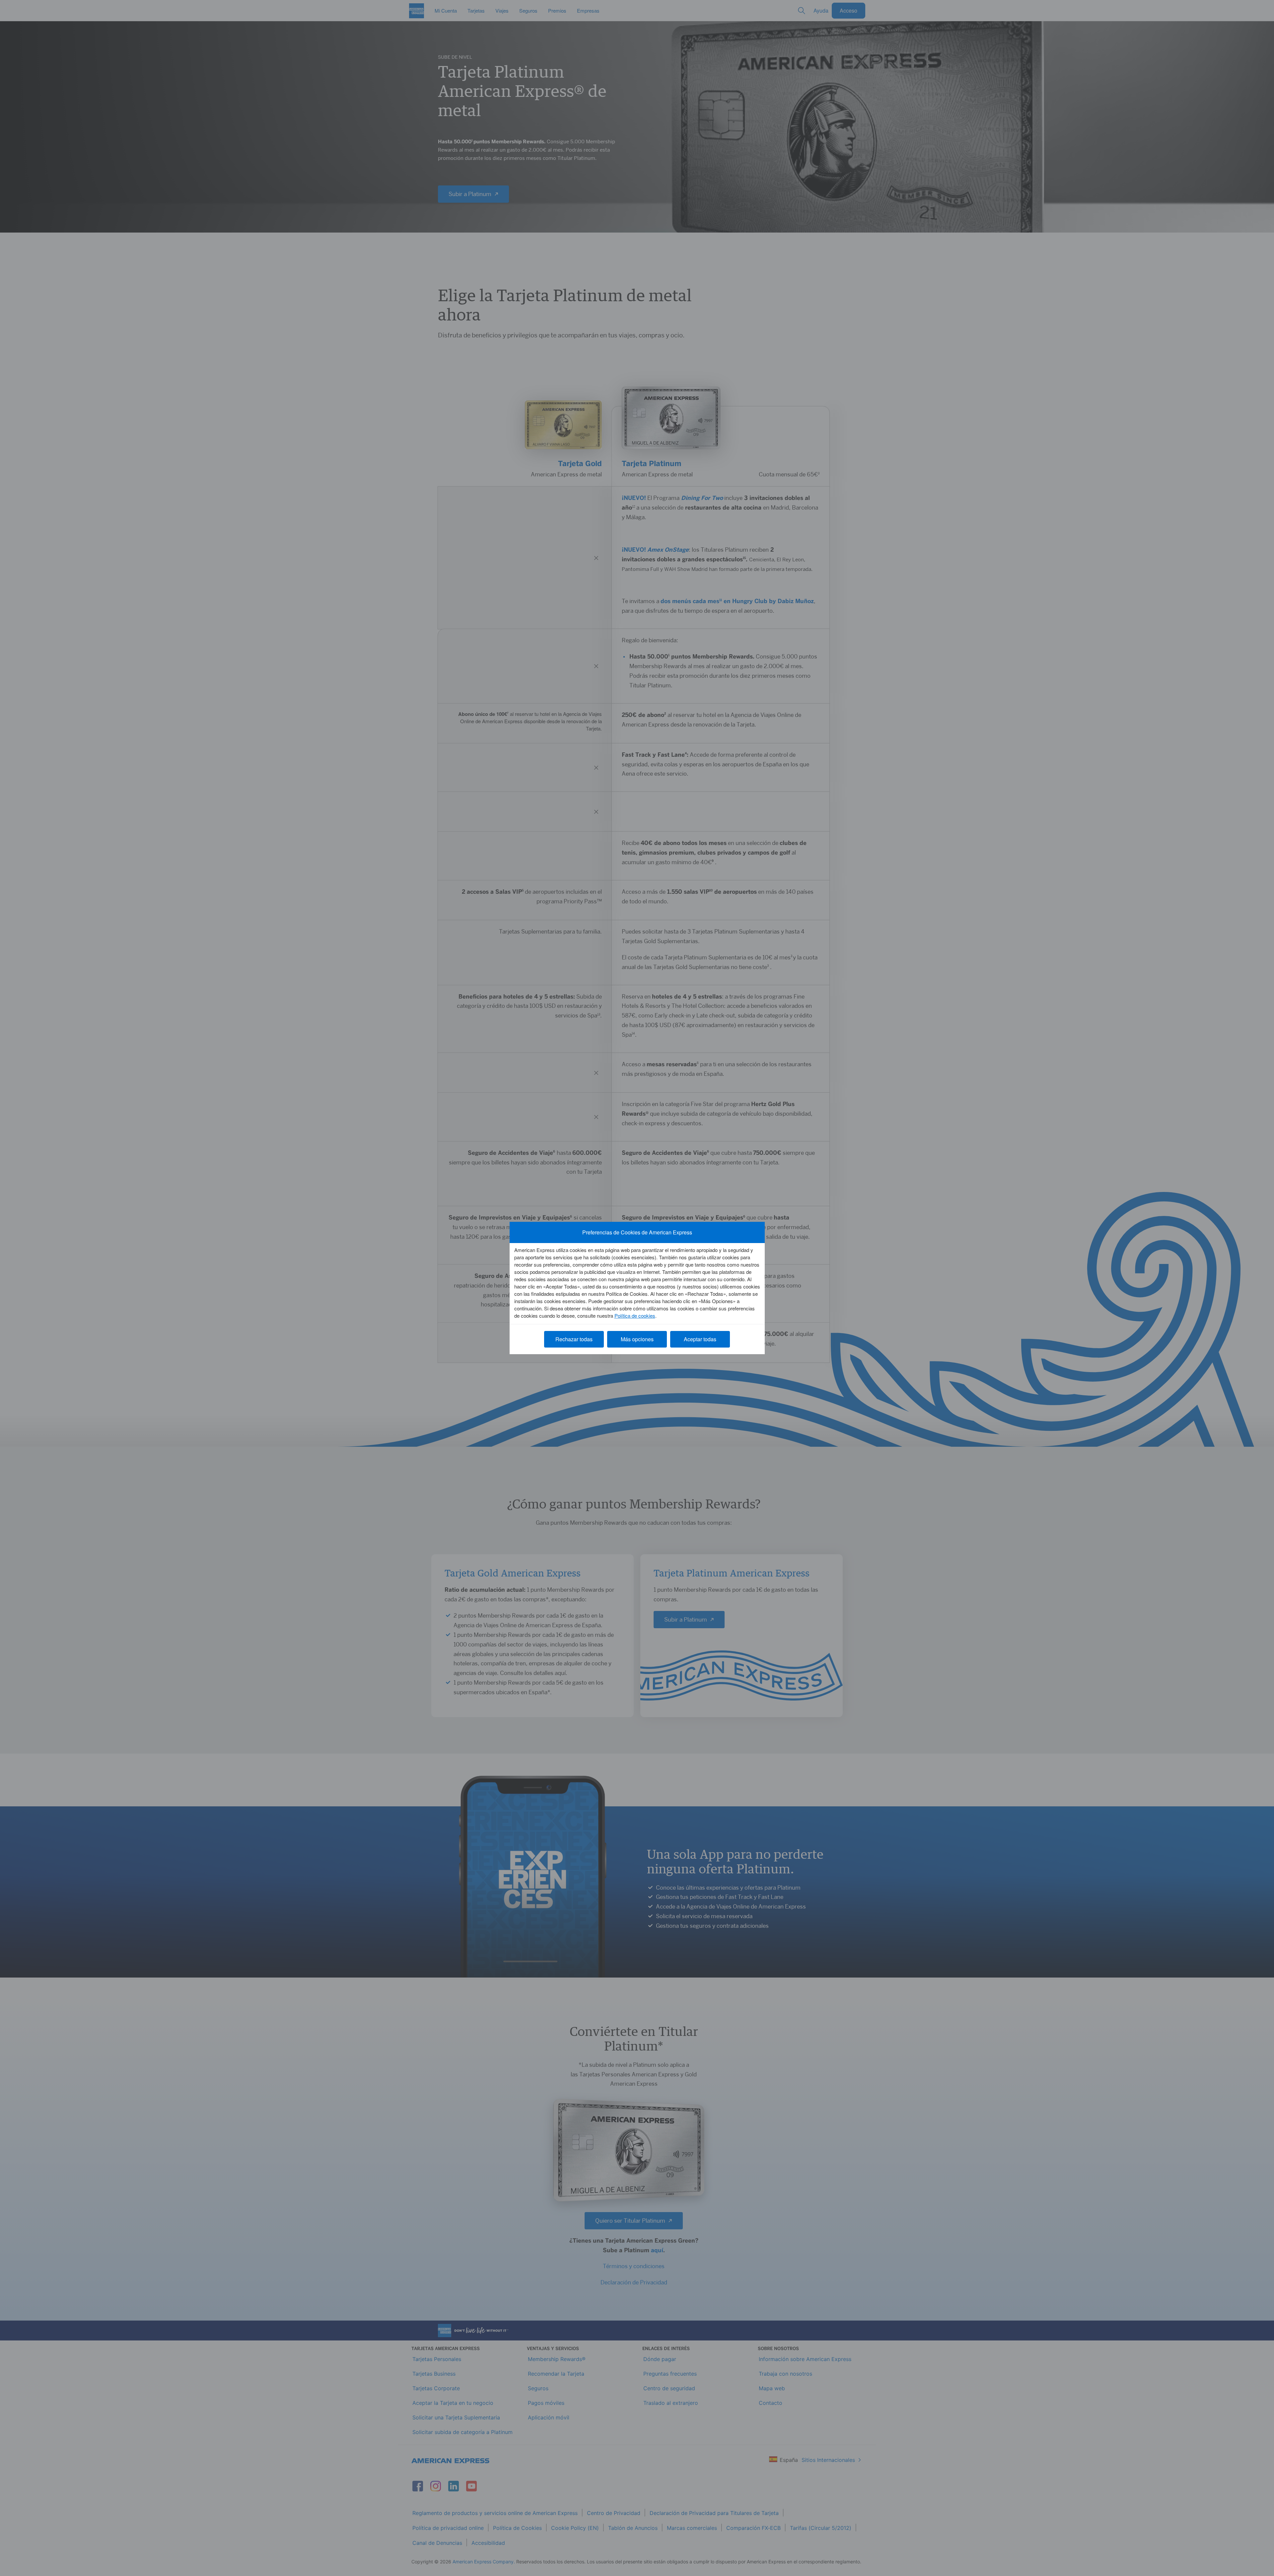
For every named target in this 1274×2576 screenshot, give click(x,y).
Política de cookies (635, 1316)
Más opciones (637, 1339)
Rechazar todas (574, 1339)
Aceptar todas (700, 1339)
